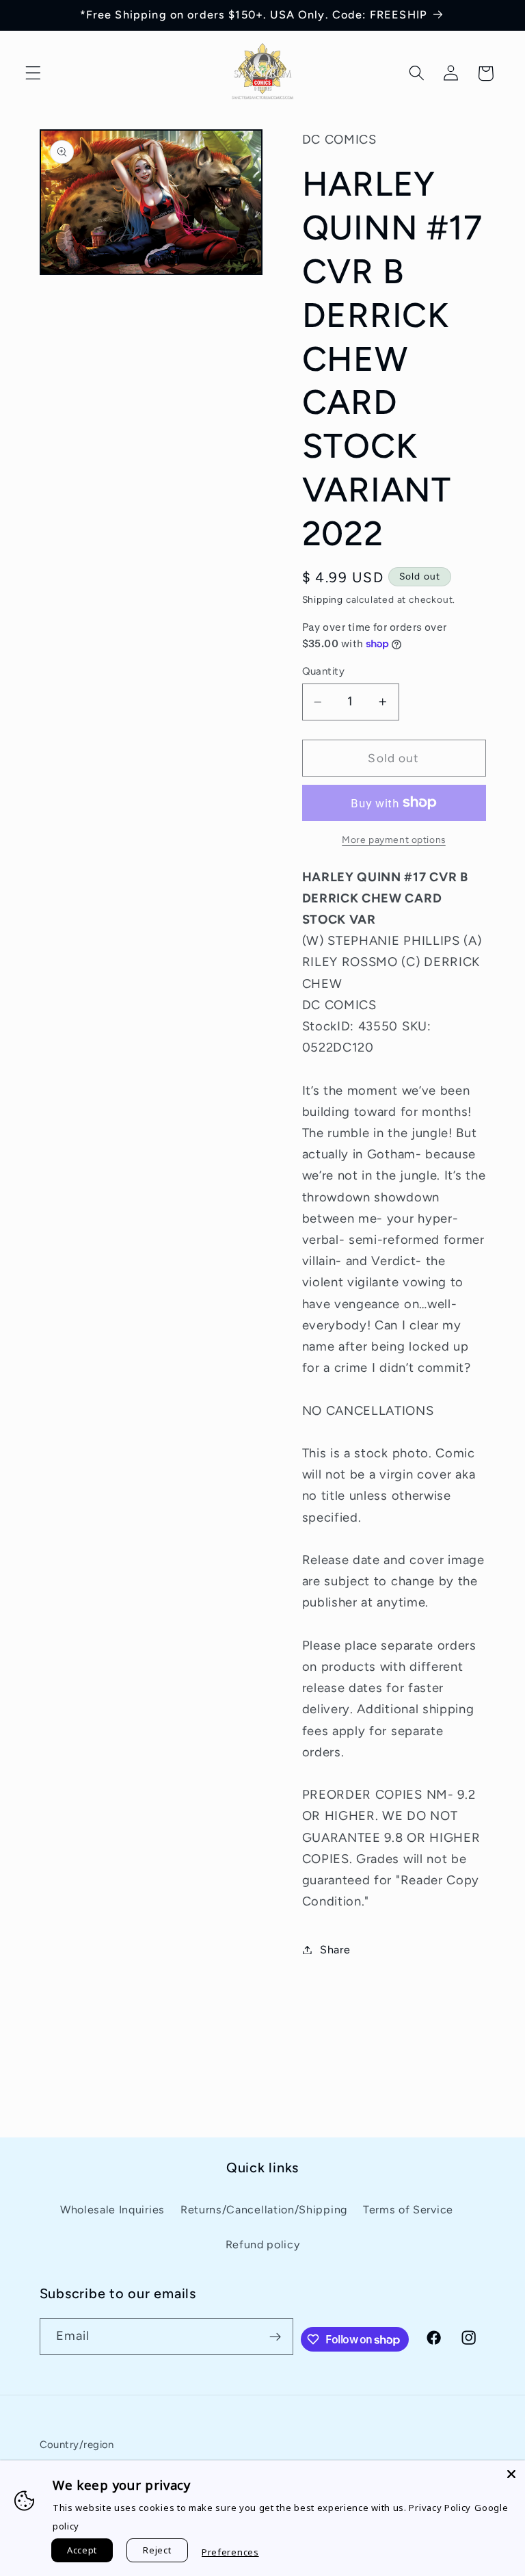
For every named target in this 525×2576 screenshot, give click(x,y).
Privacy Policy (440, 2508)
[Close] (511, 2474)
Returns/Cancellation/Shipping (264, 2210)
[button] (33, 74)
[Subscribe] (275, 2337)
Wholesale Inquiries (112, 2210)
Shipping (323, 599)
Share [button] (335, 1950)
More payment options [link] (394, 840)
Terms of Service (408, 2210)
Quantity (324, 671)
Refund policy (263, 2245)
